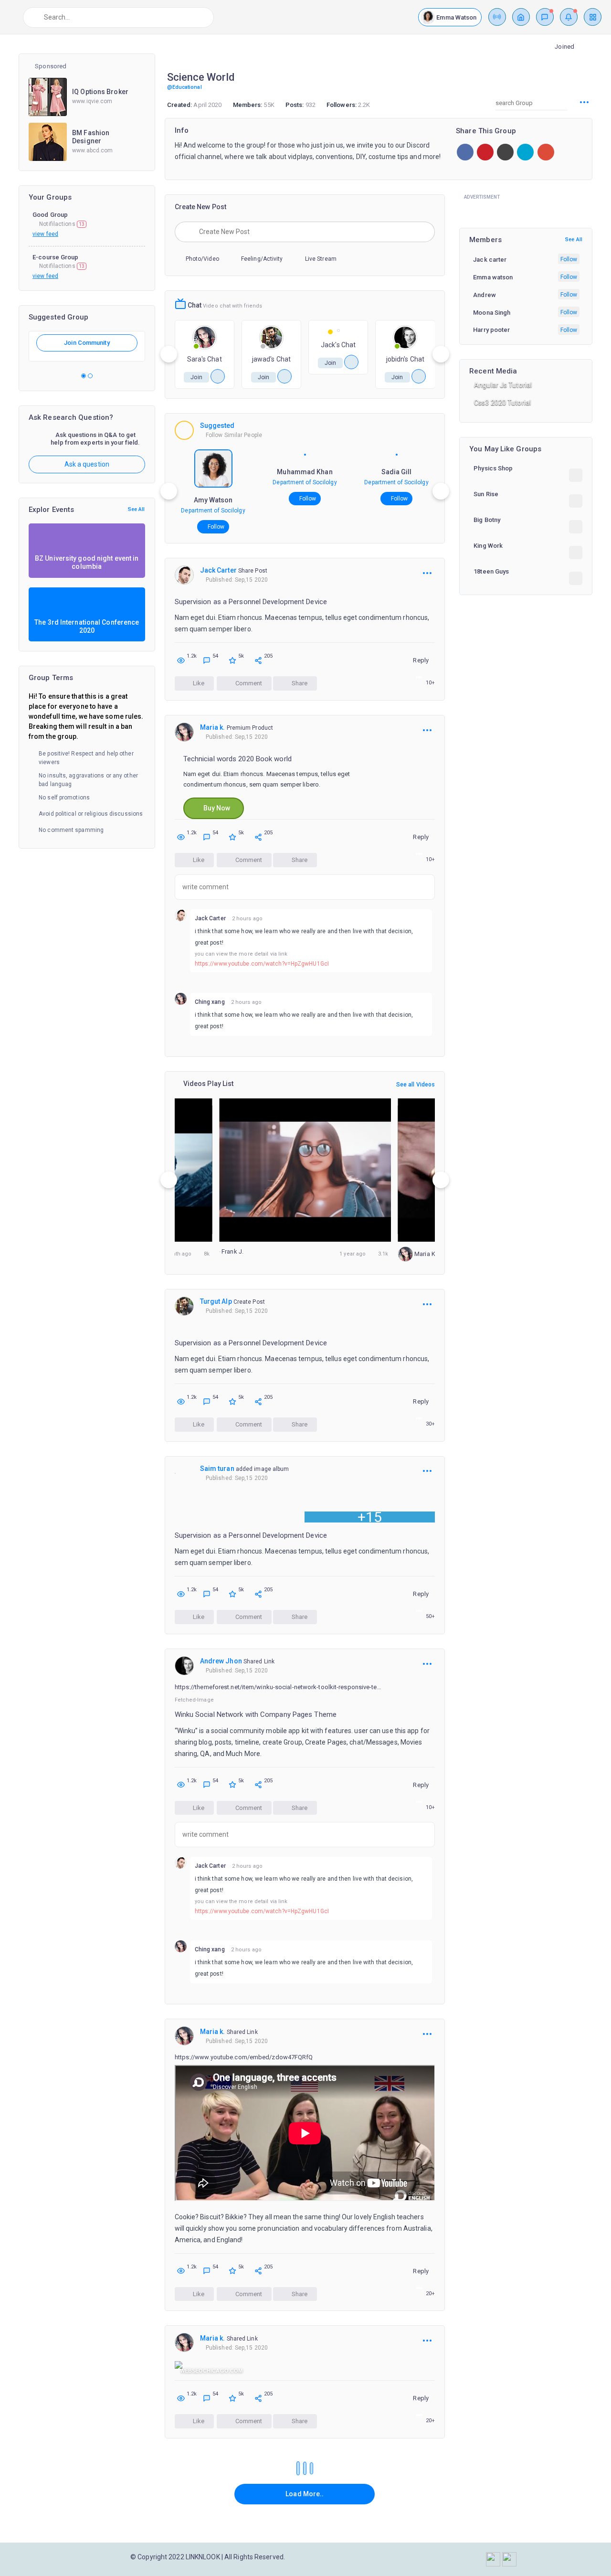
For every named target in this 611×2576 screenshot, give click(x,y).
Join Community (87, 343)
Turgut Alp (216, 1301)
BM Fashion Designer (91, 137)
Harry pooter (491, 330)
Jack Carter (218, 570)
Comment (248, 683)
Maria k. (213, 727)
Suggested (217, 426)
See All (137, 509)
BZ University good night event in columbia (87, 562)
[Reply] (414, 979)
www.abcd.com (92, 150)
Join (196, 377)
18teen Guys (491, 571)
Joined (564, 47)
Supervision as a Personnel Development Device (251, 602)
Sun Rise (486, 494)
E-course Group (55, 257)
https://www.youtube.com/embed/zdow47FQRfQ (244, 2057)
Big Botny (487, 520)
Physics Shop (493, 468)
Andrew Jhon (221, 1661)
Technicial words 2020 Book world (237, 759)
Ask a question (87, 464)
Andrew (485, 295)
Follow (216, 527)
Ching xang (210, 1002)
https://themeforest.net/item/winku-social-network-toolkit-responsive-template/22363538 (279, 1687)
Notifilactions (62, 224)
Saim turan (217, 1469)
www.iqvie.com (92, 101)
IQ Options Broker (100, 92)
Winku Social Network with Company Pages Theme (256, 1714)
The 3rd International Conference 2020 (87, 626)
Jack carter (490, 260)
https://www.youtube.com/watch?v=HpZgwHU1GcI (262, 964)
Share (299, 683)
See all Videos (416, 1085)
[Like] (428, 979)
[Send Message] (218, 376)
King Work (488, 546)
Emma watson (493, 277)
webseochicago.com (211, 2371)
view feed (45, 234)
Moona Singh (492, 313)
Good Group (50, 215)
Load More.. (305, 2494)
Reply (421, 660)
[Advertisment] (526, 208)
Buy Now (216, 808)
